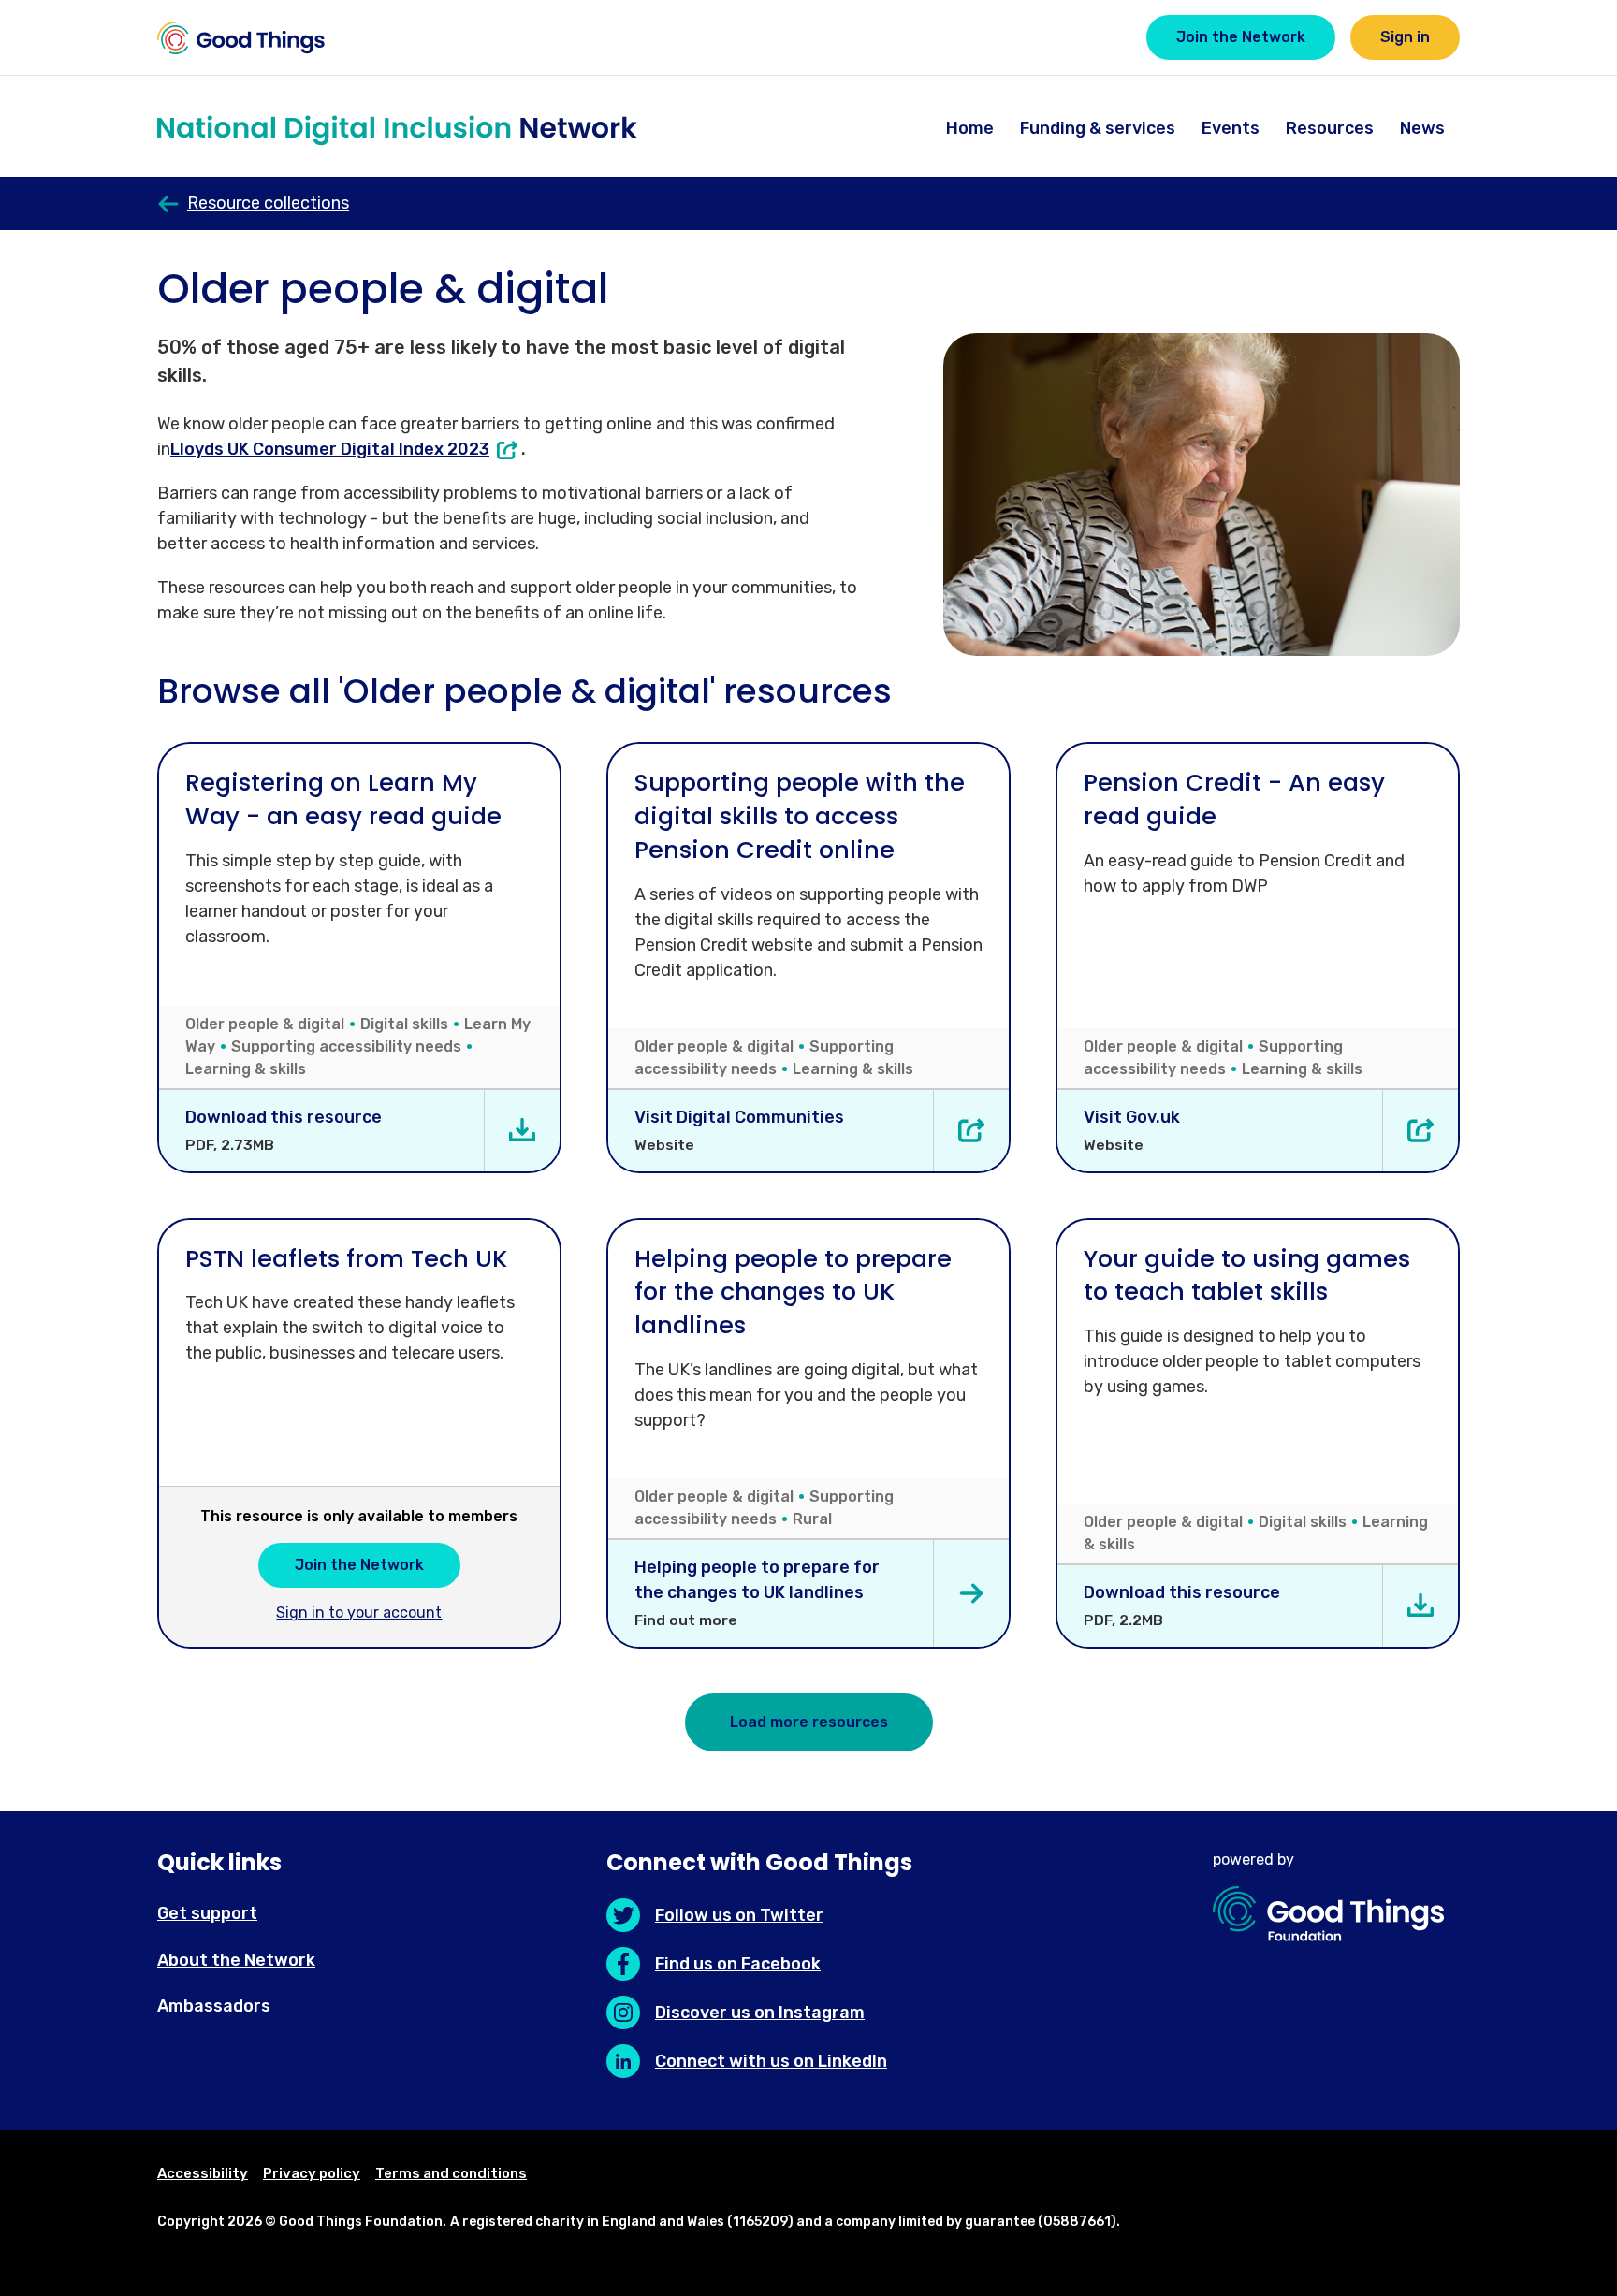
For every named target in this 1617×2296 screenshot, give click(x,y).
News (1422, 128)
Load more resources (809, 1722)
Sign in (1405, 37)
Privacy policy (312, 2173)
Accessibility (203, 2173)
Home (970, 128)
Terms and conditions (451, 2173)
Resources (1330, 128)
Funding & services (1098, 128)
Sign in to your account (359, 1613)
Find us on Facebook (738, 1964)
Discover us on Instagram (760, 2013)
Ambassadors (214, 2006)
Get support (207, 1913)
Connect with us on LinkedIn (771, 2061)
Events (1231, 128)
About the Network (236, 1960)
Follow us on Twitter (739, 1915)
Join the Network (1241, 37)
